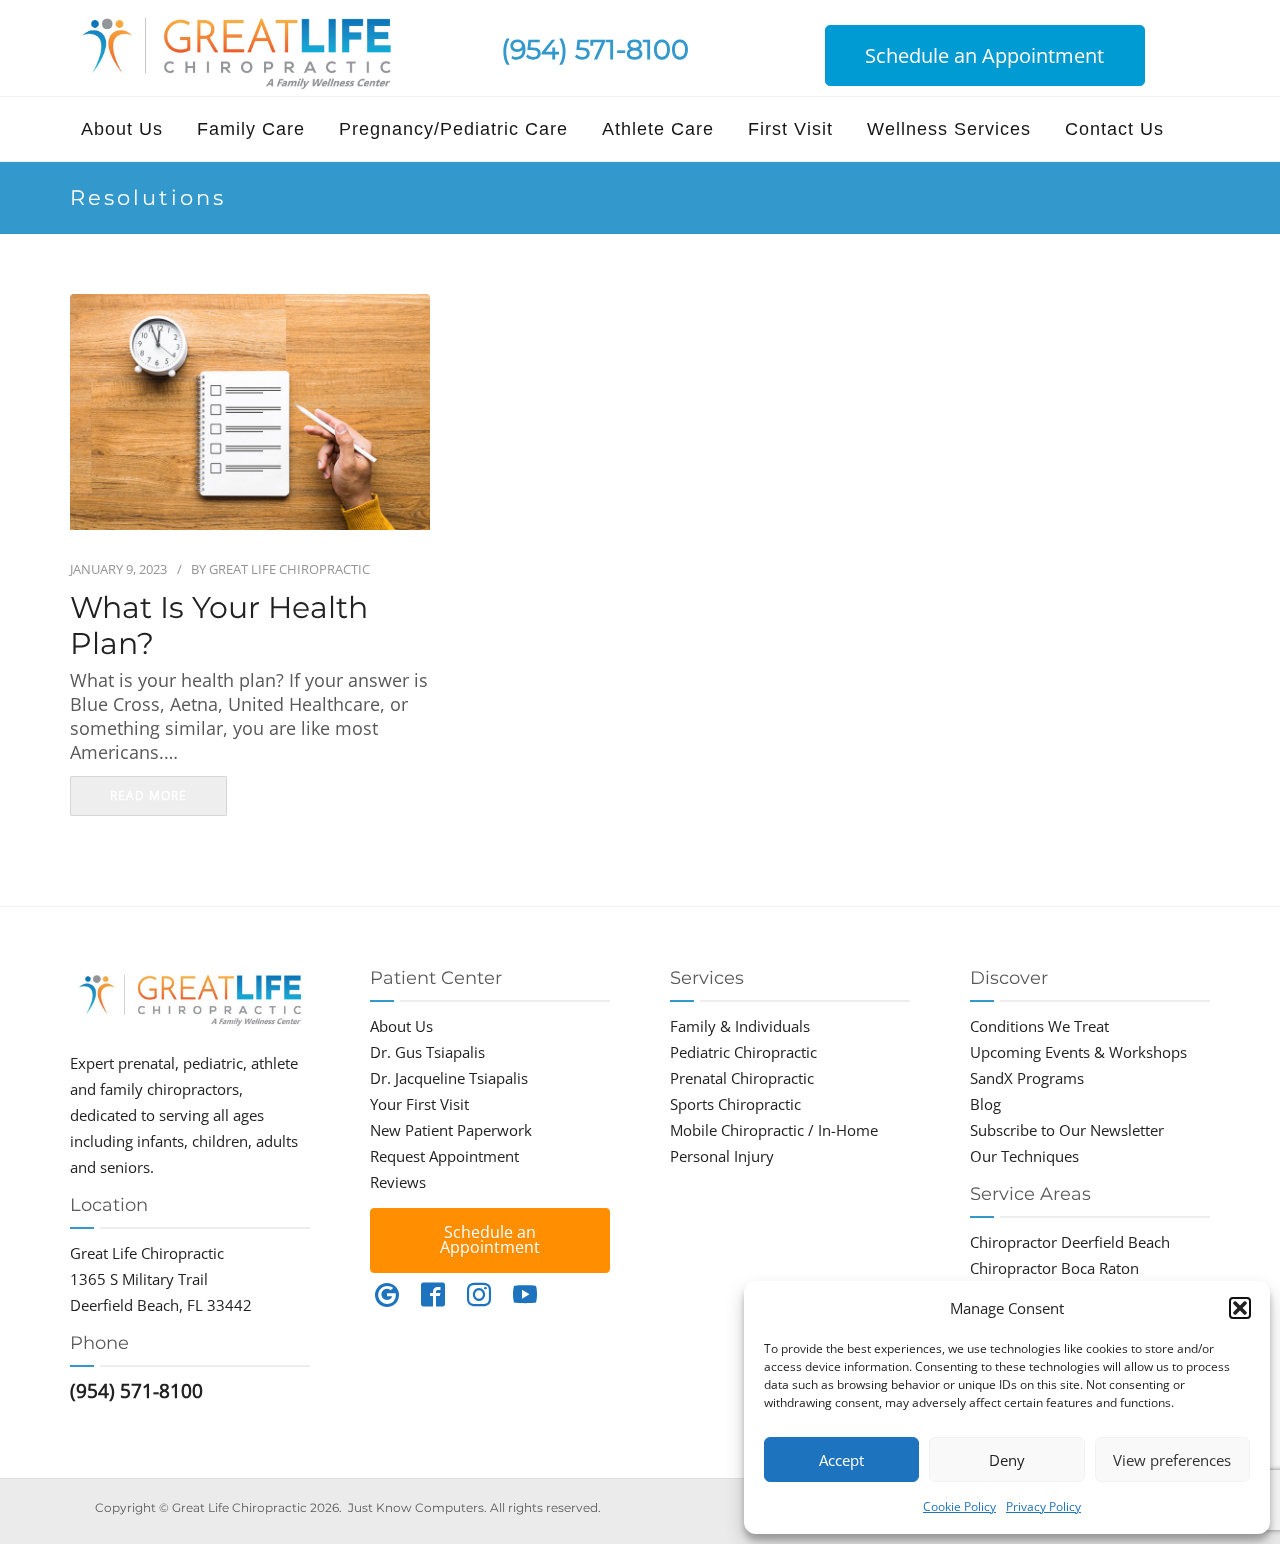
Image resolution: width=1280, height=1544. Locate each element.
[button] (1240, 1308)
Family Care (251, 129)
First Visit (790, 129)
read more (148, 795)
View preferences (1172, 1460)
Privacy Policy (1043, 1506)
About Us (122, 129)
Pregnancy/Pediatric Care (453, 129)
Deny (1007, 1460)
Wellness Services (949, 129)
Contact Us (1114, 129)
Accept (841, 1460)
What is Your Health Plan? (219, 626)
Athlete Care (658, 129)
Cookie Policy (959, 1506)
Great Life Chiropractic (289, 569)
